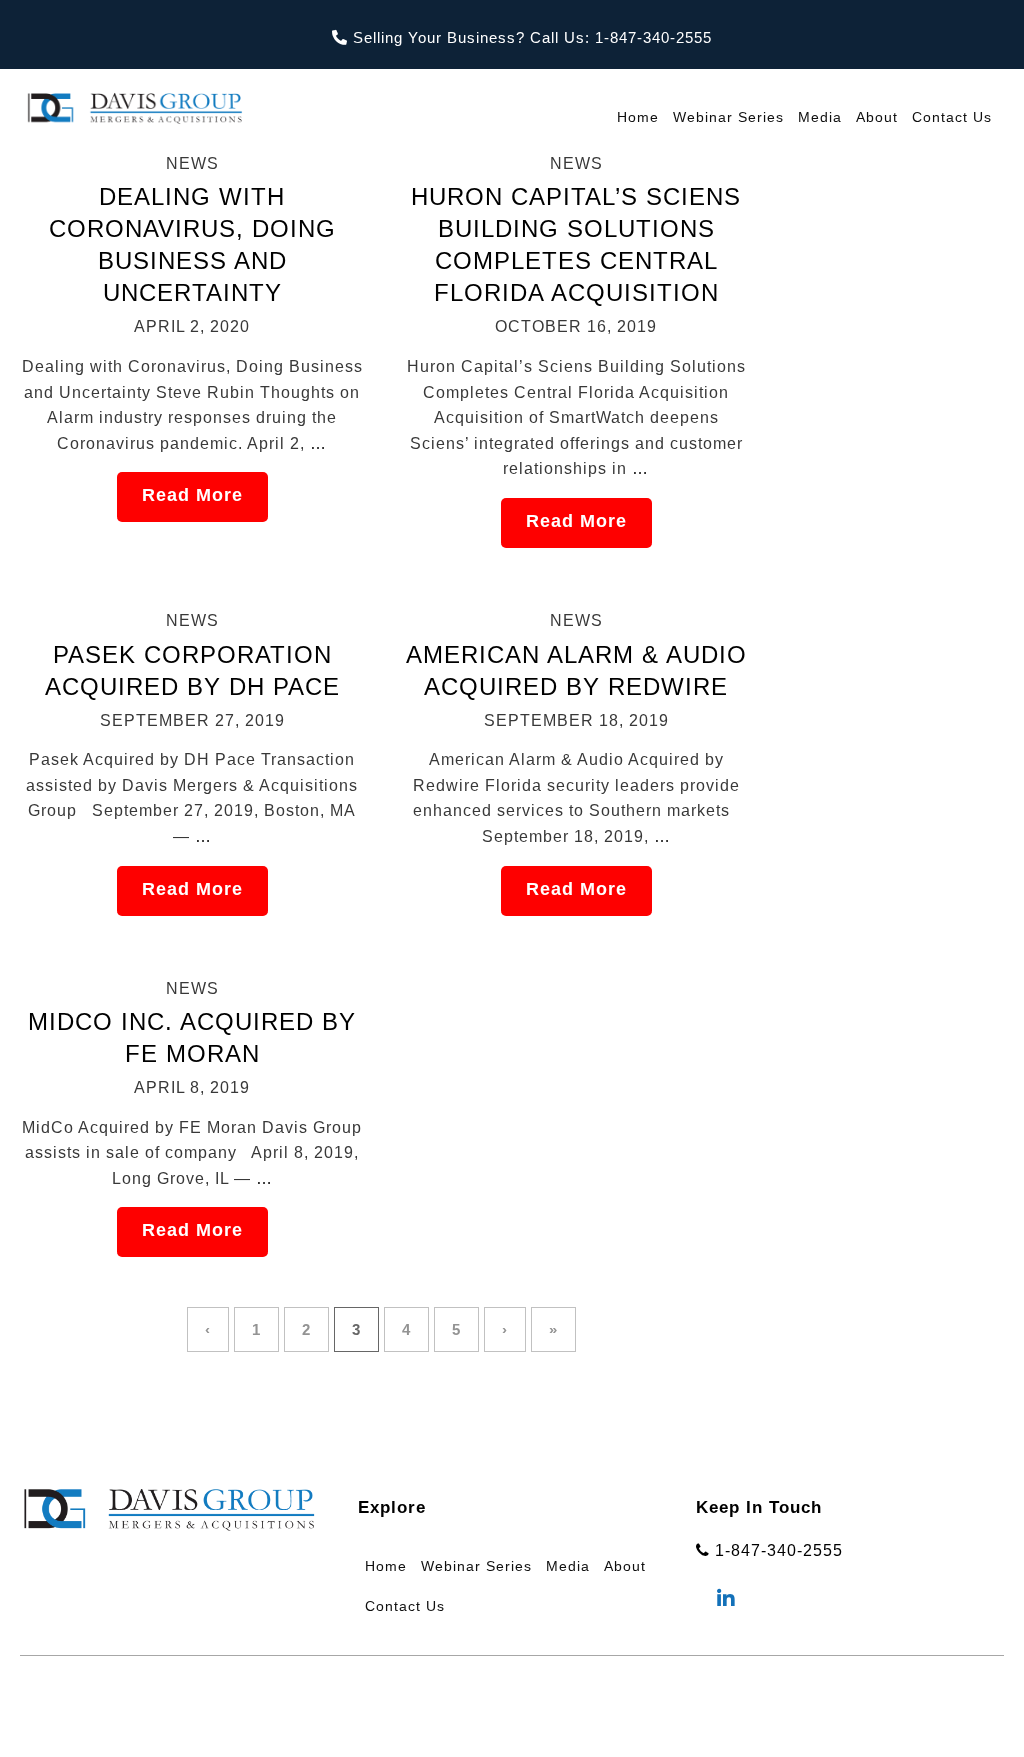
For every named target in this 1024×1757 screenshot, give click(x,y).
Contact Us (952, 117)
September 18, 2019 (576, 720)
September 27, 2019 (192, 720)
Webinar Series (728, 117)
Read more (192, 495)
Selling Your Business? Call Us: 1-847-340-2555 (530, 37)
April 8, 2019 (192, 1087)
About (877, 117)
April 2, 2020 (192, 326)
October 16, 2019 (576, 326)
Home (638, 117)
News (192, 163)
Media (820, 117)
